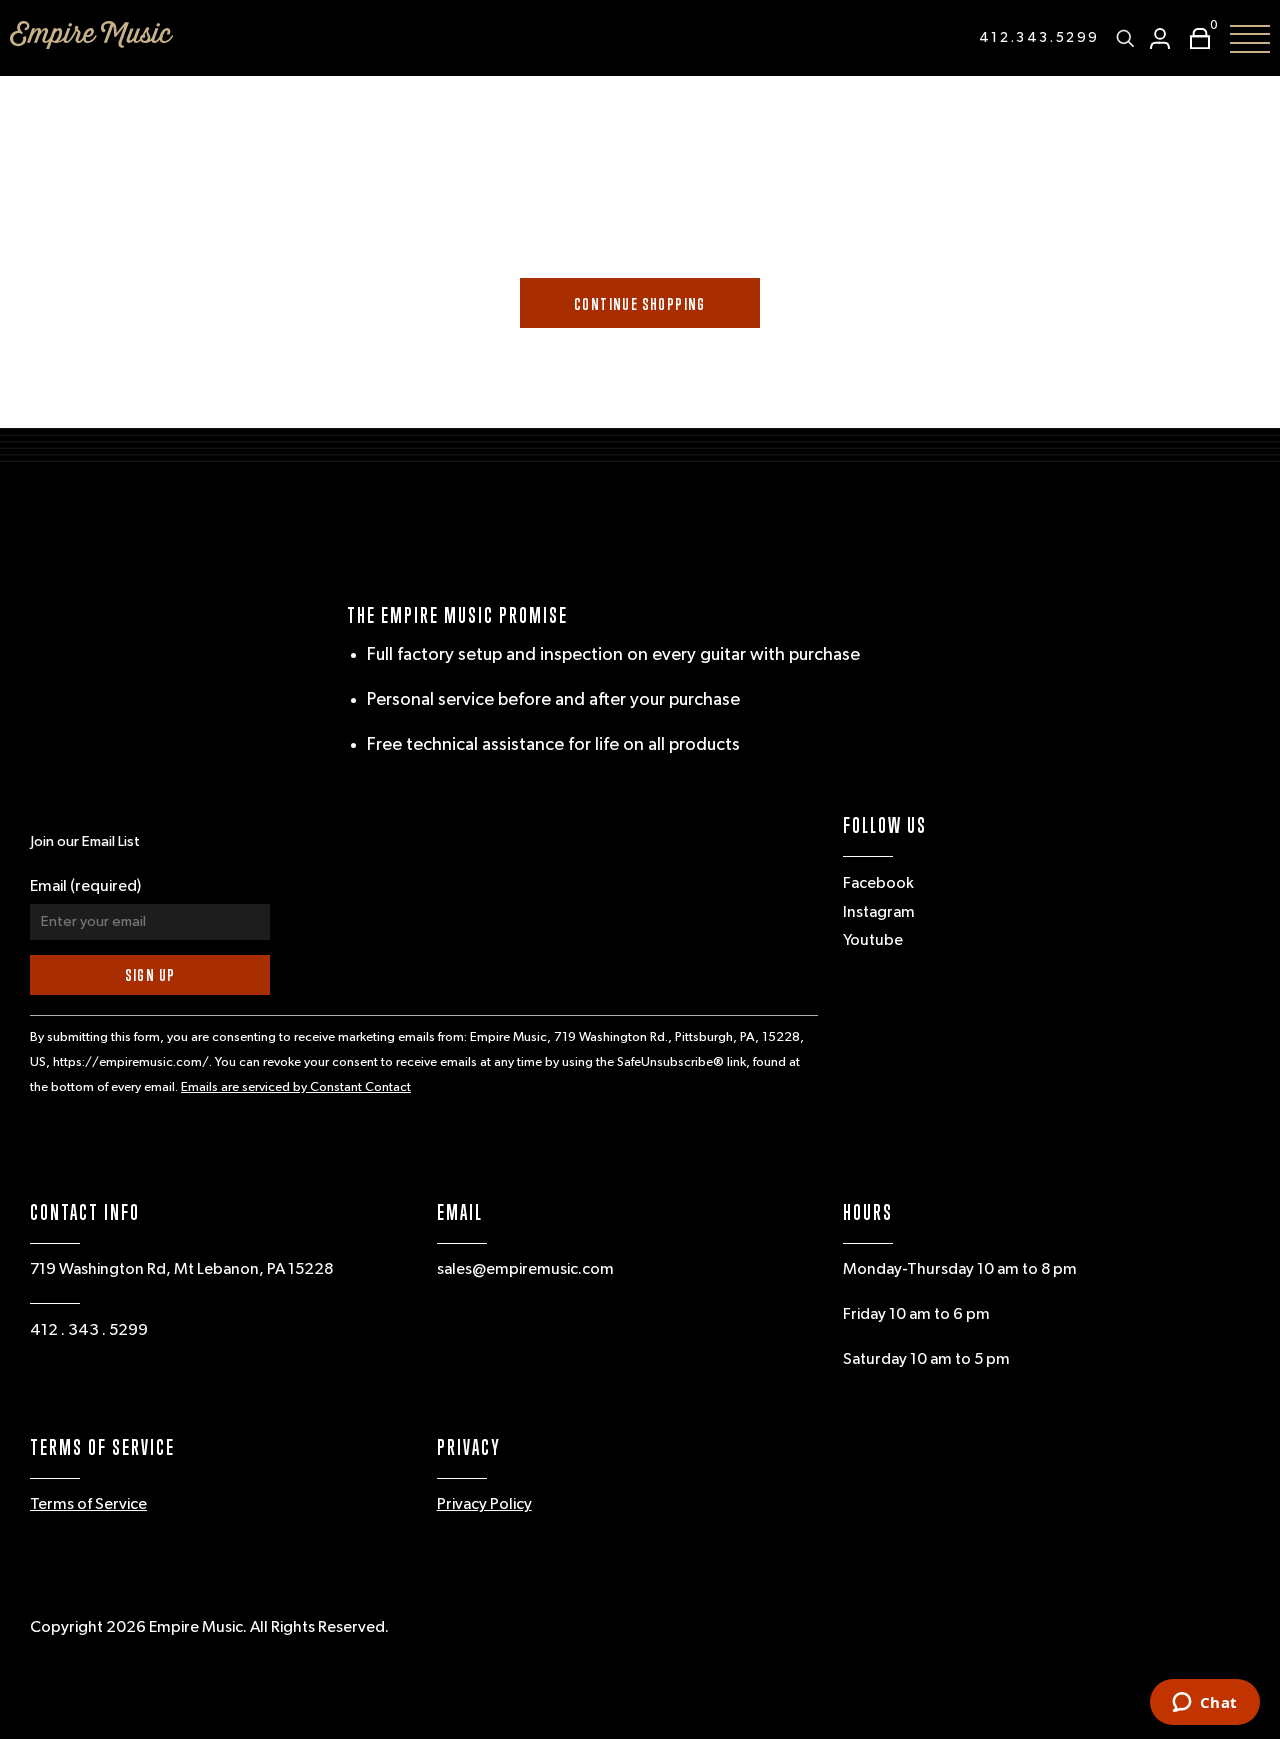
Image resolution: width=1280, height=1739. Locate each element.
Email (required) (85, 887)
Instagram (879, 913)
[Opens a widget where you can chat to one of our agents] (1204, 1704)
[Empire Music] (91, 35)
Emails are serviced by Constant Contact (296, 1087)
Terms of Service (88, 1505)
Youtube (873, 941)
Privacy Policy (484, 1505)
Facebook (878, 884)
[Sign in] (1160, 38)
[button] (1195, 38)
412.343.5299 (1039, 38)
